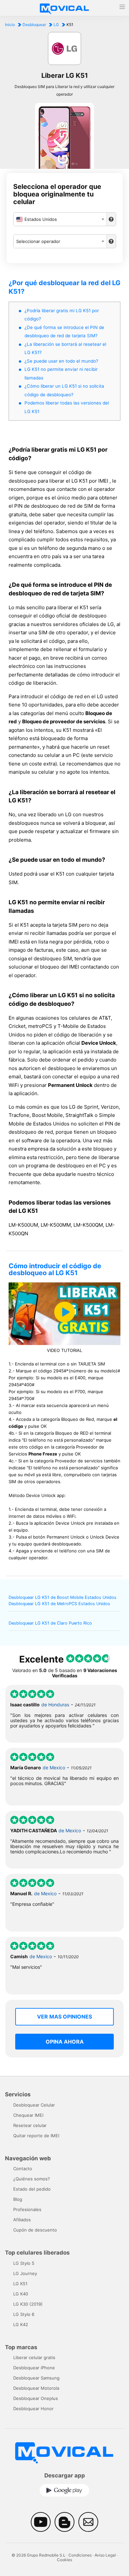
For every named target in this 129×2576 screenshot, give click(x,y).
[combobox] (60, 219)
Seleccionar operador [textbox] (38, 241)
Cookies (64, 2560)
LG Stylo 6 (24, 2314)
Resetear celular (30, 2125)
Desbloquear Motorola (36, 2388)
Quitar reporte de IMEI (36, 2136)
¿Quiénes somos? (32, 2179)
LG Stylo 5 (24, 2263)
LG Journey (25, 2273)
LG (56, 25)
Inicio (10, 25)
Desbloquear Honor (33, 2409)
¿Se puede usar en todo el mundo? (61, 361)
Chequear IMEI (28, 2115)
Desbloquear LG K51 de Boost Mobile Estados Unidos (63, 1597)
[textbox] (60, 219)
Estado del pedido (32, 2189)
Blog (18, 2199)
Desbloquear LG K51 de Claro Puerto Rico (50, 1623)
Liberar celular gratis (34, 2357)
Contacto (23, 2169)
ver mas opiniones (64, 2017)
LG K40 (21, 2294)
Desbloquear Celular (34, 2105)
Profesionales (27, 2209)
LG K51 (20, 2284)
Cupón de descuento (35, 2230)
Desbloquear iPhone (34, 2368)
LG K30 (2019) (28, 2304)
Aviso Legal (105, 2555)
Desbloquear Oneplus (36, 2398)
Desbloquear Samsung (36, 2378)
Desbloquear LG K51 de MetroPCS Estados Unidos (59, 1604)
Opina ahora (65, 2042)
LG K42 (21, 2324)
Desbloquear (34, 25)
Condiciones (80, 2555)
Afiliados (22, 2220)
